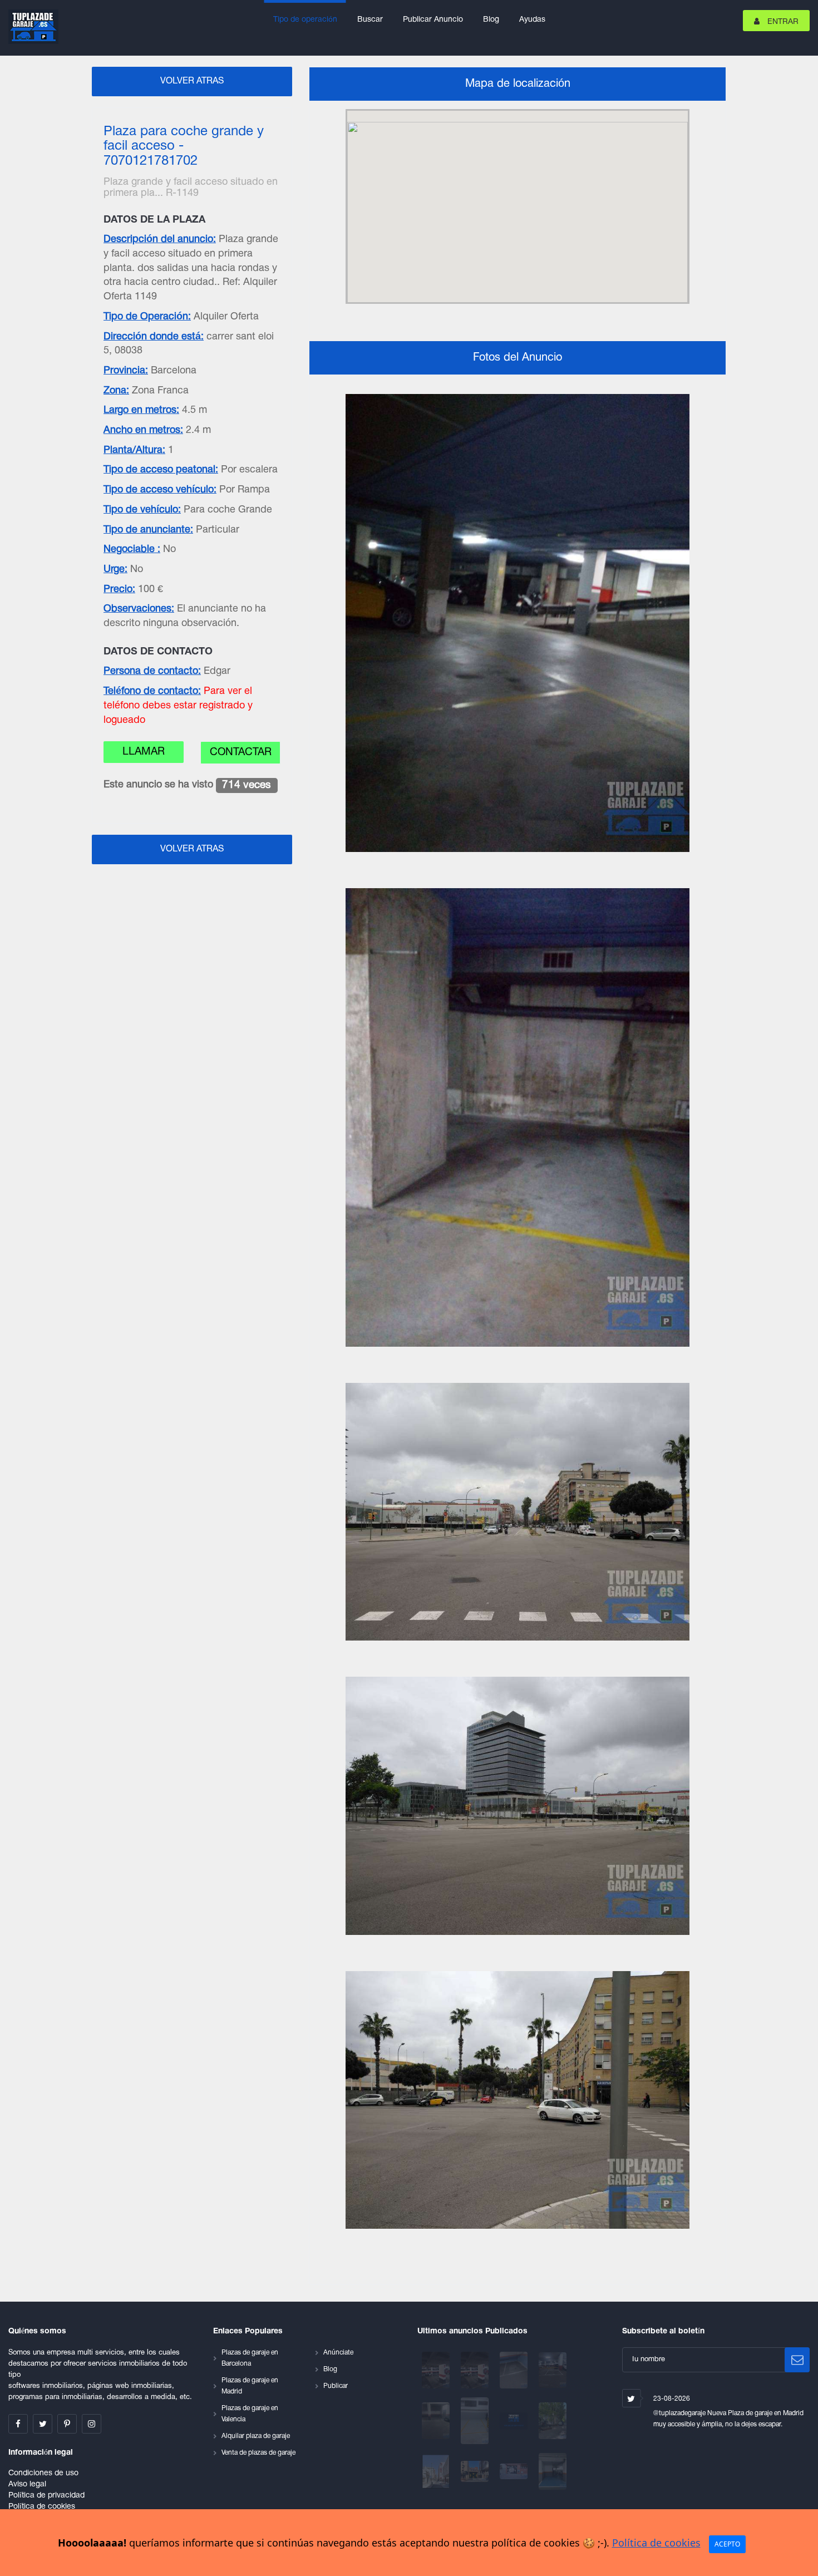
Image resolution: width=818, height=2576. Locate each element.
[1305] (437, 2370)
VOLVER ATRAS (192, 81)
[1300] (553, 2370)
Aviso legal (27, 2484)
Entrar (782, 22)
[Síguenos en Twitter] (43, 2424)
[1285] (553, 2472)
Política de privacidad (46, 2496)
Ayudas (532, 20)
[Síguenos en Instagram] (92, 2424)
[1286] (515, 2472)
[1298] (476, 2421)
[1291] (476, 2472)
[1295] (553, 2421)
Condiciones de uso (43, 2473)
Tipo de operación (305, 20)
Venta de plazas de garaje (258, 2453)
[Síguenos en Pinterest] (67, 2424)
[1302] (515, 2370)
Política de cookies (42, 2507)
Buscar (370, 20)
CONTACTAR (241, 752)
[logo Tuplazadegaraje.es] (33, 27)
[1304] (476, 2370)
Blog (491, 20)
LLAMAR (144, 752)
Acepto (727, 2544)
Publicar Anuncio (433, 20)
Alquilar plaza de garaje (256, 2436)
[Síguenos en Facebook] (18, 2424)
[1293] (437, 2472)
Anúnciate (338, 2353)
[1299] (437, 2421)
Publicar (336, 2386)
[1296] (515, 2421)
